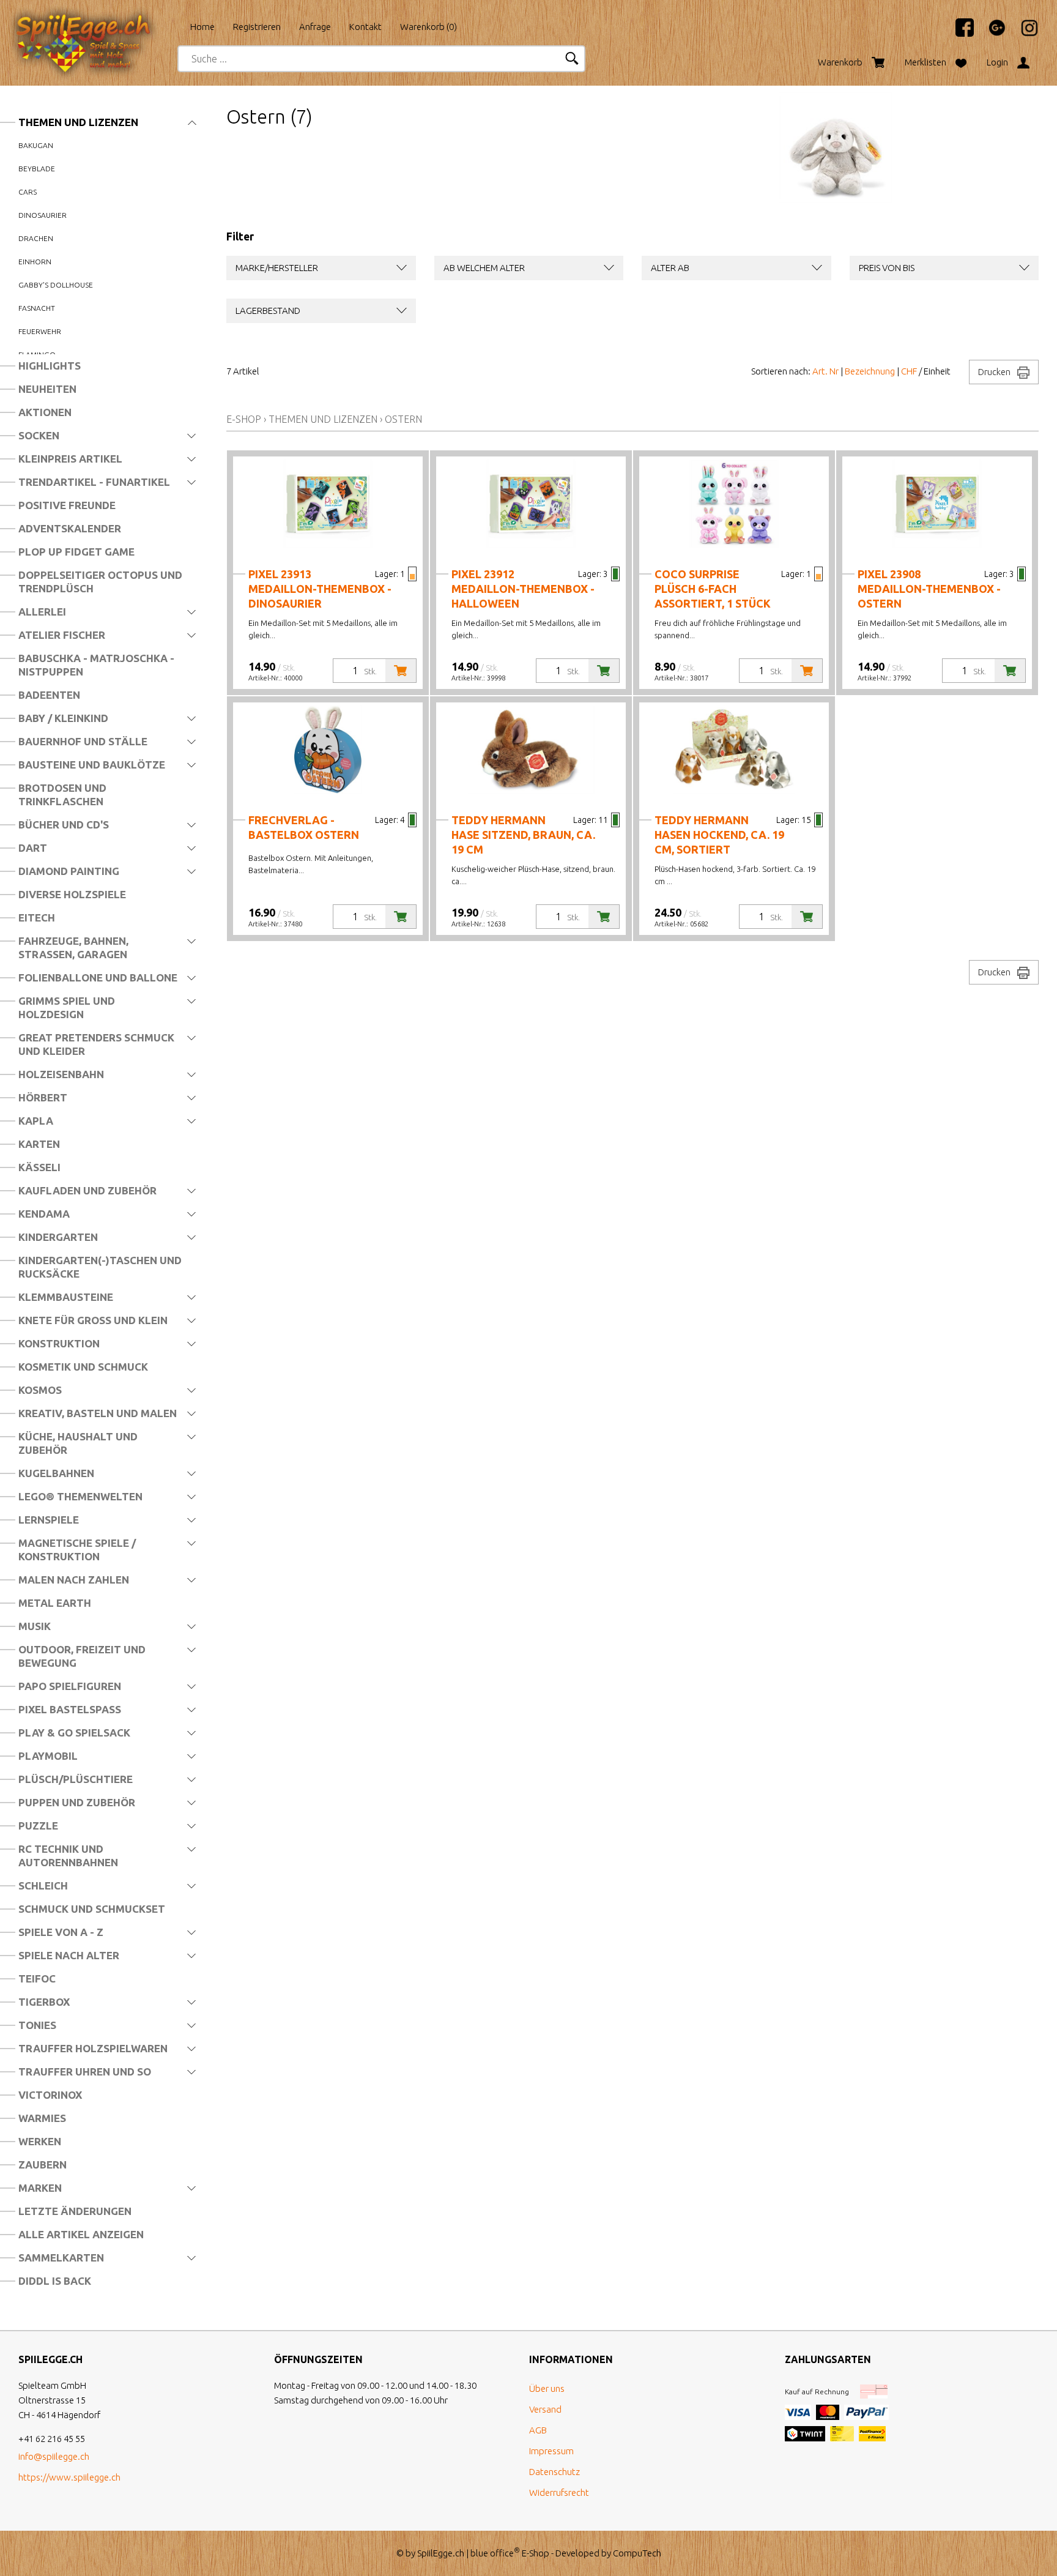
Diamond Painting (69, 871)
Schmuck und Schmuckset (92, 1909)
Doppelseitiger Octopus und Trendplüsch (100, 582)
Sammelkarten (61, 2258)
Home (202, 27)
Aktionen (45, 412)
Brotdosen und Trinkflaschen (62, 795)
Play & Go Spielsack (74, 1733)
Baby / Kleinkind (63, 718)
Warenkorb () (428, 27)
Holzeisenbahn (61, 1074)
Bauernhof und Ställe (83, 741)
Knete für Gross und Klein (93, 1320)
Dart (33, 848)
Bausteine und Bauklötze (92, 765)
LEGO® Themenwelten (80, 1496)
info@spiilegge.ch (54, 2456)
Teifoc (37, 1979)
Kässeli (39, 1167)
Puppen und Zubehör (77, 1802)
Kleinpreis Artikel (70, 459)
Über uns (547, 2388)
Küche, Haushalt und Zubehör (78, 1443)
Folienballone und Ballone (98, 977)
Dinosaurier (43, 215)
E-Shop (244, 419)
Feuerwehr (40, 331)
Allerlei (42, 612)
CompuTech (637, 2553)
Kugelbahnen (56, 1473)
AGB (538, 2430)
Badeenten (49, 695)
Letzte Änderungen (75, 2211)
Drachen (36, 238)
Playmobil (48, 1756)
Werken (40, 2141)
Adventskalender (70, 528)
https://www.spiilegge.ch (69, 2477)
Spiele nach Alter (69, 1955)
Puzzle (38, 1826)
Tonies (37, 2025)
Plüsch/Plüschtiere (76, 1779)
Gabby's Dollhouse (56, 285)
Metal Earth (55, 1603)
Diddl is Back (55, 2281)
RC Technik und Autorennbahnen (68, 1856)
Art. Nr (825, 371)
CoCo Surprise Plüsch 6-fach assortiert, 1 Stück (713, 589)
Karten (39, 1144)
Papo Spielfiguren (70, 1686)
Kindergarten (58, 1237)
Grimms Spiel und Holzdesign (67, 1007)
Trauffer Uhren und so (85, 2072)
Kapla (36, 1121)
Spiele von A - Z (61, 1932)
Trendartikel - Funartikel (94, 482)
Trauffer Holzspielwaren (93, 2048)
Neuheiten (47, 389)
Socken (39, 435)
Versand (545, 2409)
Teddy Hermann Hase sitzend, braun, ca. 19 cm (523, 835)
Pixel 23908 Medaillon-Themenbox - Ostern (929, 589)
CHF (909, 371)
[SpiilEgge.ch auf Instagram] (1023, 33)
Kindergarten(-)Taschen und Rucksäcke (100, 1267)
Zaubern (43, 2165)
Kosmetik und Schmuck (83, 1367)
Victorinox (50, 2095)
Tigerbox (44, 2002)
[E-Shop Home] (95, 23)
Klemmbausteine (66, 1297)
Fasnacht (37, 308)
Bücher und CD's (64, 825)
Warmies (42, 2118)
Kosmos (40, 1390)
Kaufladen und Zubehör (87, 1190)
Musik (35, 1626)
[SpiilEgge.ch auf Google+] (991, 33)
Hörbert (43, 1097)
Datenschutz (554, 2472)
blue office (495, 2553)
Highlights (50, 366)
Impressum (551, 2451)
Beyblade (37, 169)
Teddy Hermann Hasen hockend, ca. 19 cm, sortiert (719, 835)
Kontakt (365, 27)
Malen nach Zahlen (74, 1580)
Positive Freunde (67, 505)
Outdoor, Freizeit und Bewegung (82, 1656)
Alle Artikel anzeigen (81, 2234)
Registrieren (257, 27)
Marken (40, 2188)
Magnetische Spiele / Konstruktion (77, 1550)
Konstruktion (59, 1343)
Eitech (37, 918)
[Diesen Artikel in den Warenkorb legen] (401, 671)
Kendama (44, 1214)
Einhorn (35, 262)
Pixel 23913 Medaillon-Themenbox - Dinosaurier (320, 589)
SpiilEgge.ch (441, 2553)
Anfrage (315, 27)
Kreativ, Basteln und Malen (98, 1413)
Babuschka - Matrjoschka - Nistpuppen (96, 665)
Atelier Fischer (62, 635)
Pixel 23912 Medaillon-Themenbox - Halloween (523, 589)
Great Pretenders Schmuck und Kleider (96, 1044)
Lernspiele (49, 1520)
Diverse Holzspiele (72, 894)
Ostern (403, 419)
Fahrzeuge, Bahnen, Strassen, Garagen (73, 947)
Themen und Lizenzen (78, 122)
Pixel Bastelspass (70, 1709)
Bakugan (36, 145)
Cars (28, 192)
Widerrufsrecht (559, 2492)
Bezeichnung (870, 371)
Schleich (43, 1885)
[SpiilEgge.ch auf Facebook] (959, 33)
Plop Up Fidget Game (76, 552)
